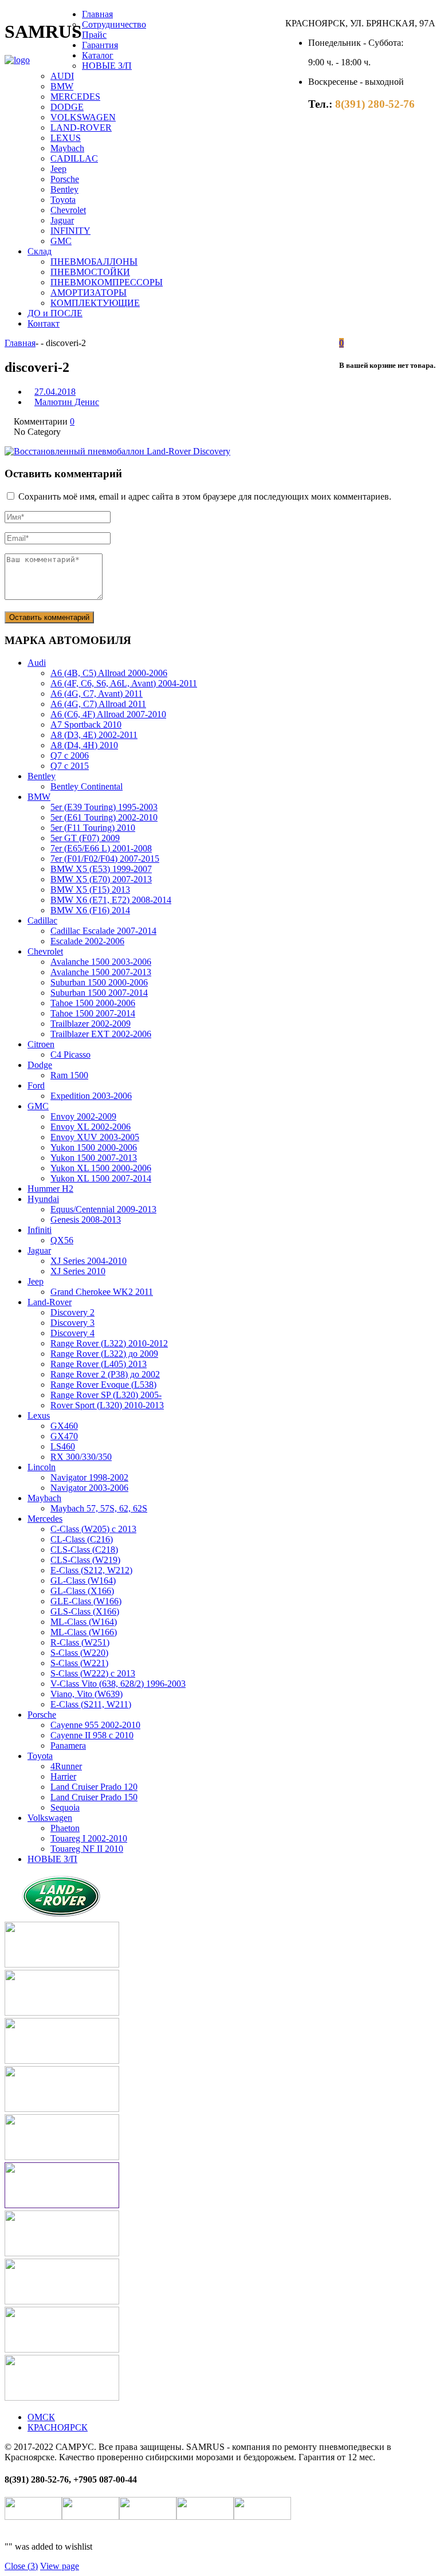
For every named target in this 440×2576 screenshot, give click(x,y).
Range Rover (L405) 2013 (99, 1364)
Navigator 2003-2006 (89, 1488)
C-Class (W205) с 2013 (93, 1529)
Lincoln (42, 1467)
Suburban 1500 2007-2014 (99, 993)
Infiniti (40, 1230)
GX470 (64, 1436)
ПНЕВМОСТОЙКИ (90, 272)
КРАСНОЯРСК (58, 2427)
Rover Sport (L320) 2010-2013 (107, 1405)
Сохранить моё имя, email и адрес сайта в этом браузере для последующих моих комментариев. (205, 496)
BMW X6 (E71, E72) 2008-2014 (111, 900)
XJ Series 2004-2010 (89, 1261)
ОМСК (41, 2417)
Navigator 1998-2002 (89, 1477)
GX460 (64, 1426)
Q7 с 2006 (70, 755)
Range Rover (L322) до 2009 (104, 1354)
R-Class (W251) (80, 1642)
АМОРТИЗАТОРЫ (89, 292)
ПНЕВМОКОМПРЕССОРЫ (107, 282)
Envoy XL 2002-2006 (91, 1127)
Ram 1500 (69, 1075)
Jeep (58, 169)
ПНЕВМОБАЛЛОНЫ (94, 262)
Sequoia (65, 1807)
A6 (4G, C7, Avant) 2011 (97, 694)
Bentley (64, 189)
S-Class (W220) (79, 1653)
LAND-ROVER (81, 127)
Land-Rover (50, 1302)
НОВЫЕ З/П (107, 66)
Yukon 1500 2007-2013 (94, 1158)
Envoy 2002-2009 (83, 1116)
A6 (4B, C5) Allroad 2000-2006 (109, 673)
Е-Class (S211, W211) (91, 1704)
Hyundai (43, 1199)
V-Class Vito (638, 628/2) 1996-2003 (118, 1684)
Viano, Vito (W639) (87, 1694)
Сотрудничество (114, 24)
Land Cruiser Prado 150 (94, 1797)
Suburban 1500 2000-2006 (99, 982)
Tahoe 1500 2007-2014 (93, 1013)
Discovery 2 (72, 1312)
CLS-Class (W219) (85, 1560)
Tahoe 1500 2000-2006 (93, 1003)
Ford (36, 1085)
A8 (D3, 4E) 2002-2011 (94, 735)
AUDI (62, 76)
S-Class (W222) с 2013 (93, 1673)
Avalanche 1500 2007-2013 (101, 972)
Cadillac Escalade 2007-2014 (103, 931)
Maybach (67, 148)
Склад (40, 251)
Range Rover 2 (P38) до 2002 (105, 1374)
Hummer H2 (50, 1189)
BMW (62, 86)
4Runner (66, 1766)
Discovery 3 (72, 1323)
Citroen (41, 1044)
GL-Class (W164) (83, 1580)
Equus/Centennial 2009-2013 (103, 1209)
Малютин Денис (67, 402)
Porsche (65, 179)
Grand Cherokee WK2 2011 (102, 1292)
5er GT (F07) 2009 (85, 838)
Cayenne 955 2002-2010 (95, 1725)
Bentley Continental (87, 786)
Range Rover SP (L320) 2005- (106, 1395)
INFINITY (70, 231)
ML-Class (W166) (84, 1632)
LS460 (63, 1446)
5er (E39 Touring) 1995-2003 (104, 807)
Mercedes (45, 1519)
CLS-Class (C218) (84, 1550)
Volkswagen (50, 1818)
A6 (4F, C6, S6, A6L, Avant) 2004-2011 (124, 683)
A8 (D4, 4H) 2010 (84, 745)
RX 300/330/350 (81, 1457)
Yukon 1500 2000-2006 (94, 1147)
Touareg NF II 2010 (87, 1849)
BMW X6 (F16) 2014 (90, 910)
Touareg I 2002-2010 (89, 1838)
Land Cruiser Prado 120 (94, 1787)
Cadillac (42, 920)
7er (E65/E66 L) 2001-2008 (101, 848)
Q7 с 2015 (70, 766)
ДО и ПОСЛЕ (55, 313)
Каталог (98, 55)
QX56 (62, 1240)
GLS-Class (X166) (85, 1611)
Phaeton (65, 1828)
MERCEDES (75, 97)
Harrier (63, 1776)
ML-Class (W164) (84, 1622)
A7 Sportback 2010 (86, 724)
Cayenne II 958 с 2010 (92, 1735)
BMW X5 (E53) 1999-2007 (101, 869)
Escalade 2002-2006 (87, 941)
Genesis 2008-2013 (86, 1220)
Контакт (44, 323)
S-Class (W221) (79, 1663)
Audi (37, 663)
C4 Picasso (70, 1055)
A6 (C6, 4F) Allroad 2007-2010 (108, 714)
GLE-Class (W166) (86, 1601)
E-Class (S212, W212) (91, 1570)
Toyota (63, 200)
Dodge (40, 1065)
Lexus (39, 1415)
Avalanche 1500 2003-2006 (101, 962)
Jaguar (62, 220)
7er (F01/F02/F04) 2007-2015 (105, 859)
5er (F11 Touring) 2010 (93, 828)
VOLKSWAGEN (83, 117)
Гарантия (100, 45)
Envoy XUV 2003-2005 (95, 1137)
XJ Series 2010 (78, 1271)
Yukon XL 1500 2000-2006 (101, 1168)
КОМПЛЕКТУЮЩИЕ (95, 303)
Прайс (94, 35)
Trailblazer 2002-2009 (91, 1024)
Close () (21, 2566)
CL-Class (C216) (82, 1539)
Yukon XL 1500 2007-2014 (101, 1178)
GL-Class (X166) (82, 1591)
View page (60, 2566)
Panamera (68, 1746)
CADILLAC (74, 158)
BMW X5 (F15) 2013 (90, 890)
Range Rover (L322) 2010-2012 (109, 1343)
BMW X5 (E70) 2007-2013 (101, 879)
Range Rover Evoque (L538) (103, 1385)
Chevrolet (68, 210)
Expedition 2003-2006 (91, 1096)
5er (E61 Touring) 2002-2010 (104, 817)
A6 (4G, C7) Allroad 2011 (98, 704)
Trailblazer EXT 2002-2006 (101, 1034)
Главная (97, 14)
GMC (61, 241)
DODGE (67, 107)
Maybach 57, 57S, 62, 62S (99, 1508)
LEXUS (66, 138)
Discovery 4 (72, 1333)
